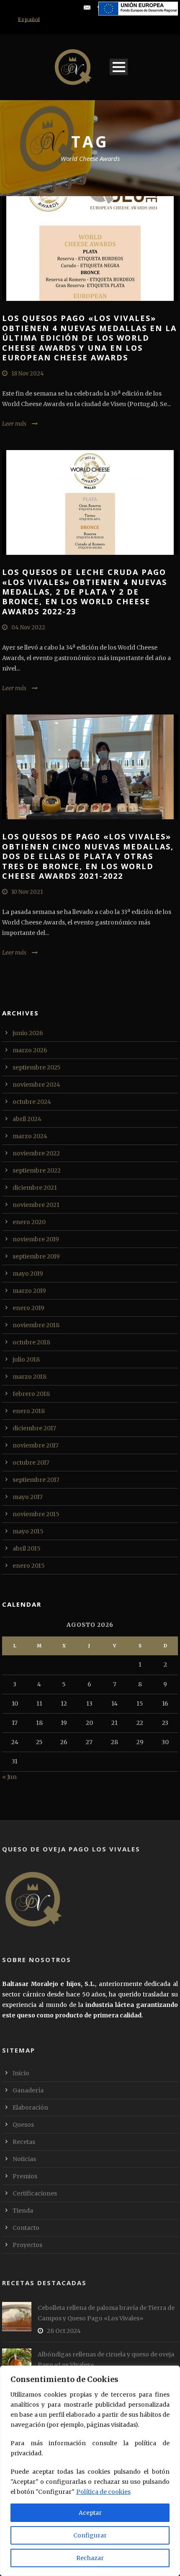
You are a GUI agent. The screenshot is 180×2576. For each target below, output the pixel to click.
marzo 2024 (30, 1136)
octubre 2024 (32, 1102)
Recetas (24, 2142)
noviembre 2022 (36, 1153)
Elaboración (30, 2107)
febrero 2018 (31, 1394)
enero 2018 (29, 1411)
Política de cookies (103, 2492)
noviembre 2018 (36, 1325)
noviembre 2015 (36, 1514)
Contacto (26, 2228)
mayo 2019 (28, 1274)
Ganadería (28, 2090)
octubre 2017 (31, 1463)
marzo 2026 (30, 1050)
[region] (90, 2471)
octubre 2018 (31, 1342)
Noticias (24, 2159)
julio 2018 (26, 1359)
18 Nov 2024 (28, 374)
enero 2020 (29, 1222)
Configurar (90, 2535)
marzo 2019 (29, 1291)
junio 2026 (28, 1033)
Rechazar (90, 2558)
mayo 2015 (28, 1531)
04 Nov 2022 (28, 628)
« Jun (9, 1777)
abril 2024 (27, 1119)
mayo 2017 (28, 1497)
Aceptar (90, 2513)
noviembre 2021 (36, 1205)
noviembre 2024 (36, 1085)
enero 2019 (28, 1308)
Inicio (21, 2073)
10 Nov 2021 (27, 892)
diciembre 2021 (35, 1188)
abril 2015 (27, 1548)
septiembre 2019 (36, 1256)
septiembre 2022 (37, 1170)
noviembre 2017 (36, 1445)
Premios (25, 2176)
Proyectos (27, 2245)
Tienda (23, 2211)
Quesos (23, 2125)
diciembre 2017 (34, 1428)
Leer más (14, 424)
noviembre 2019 (36, 1239)
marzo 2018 (30, 1377)
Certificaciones (35, 2193)
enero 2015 (29, 1566)
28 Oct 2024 (64, 2331)
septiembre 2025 (37, 1067)
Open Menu (119, 67)
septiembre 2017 (36, 1480)
